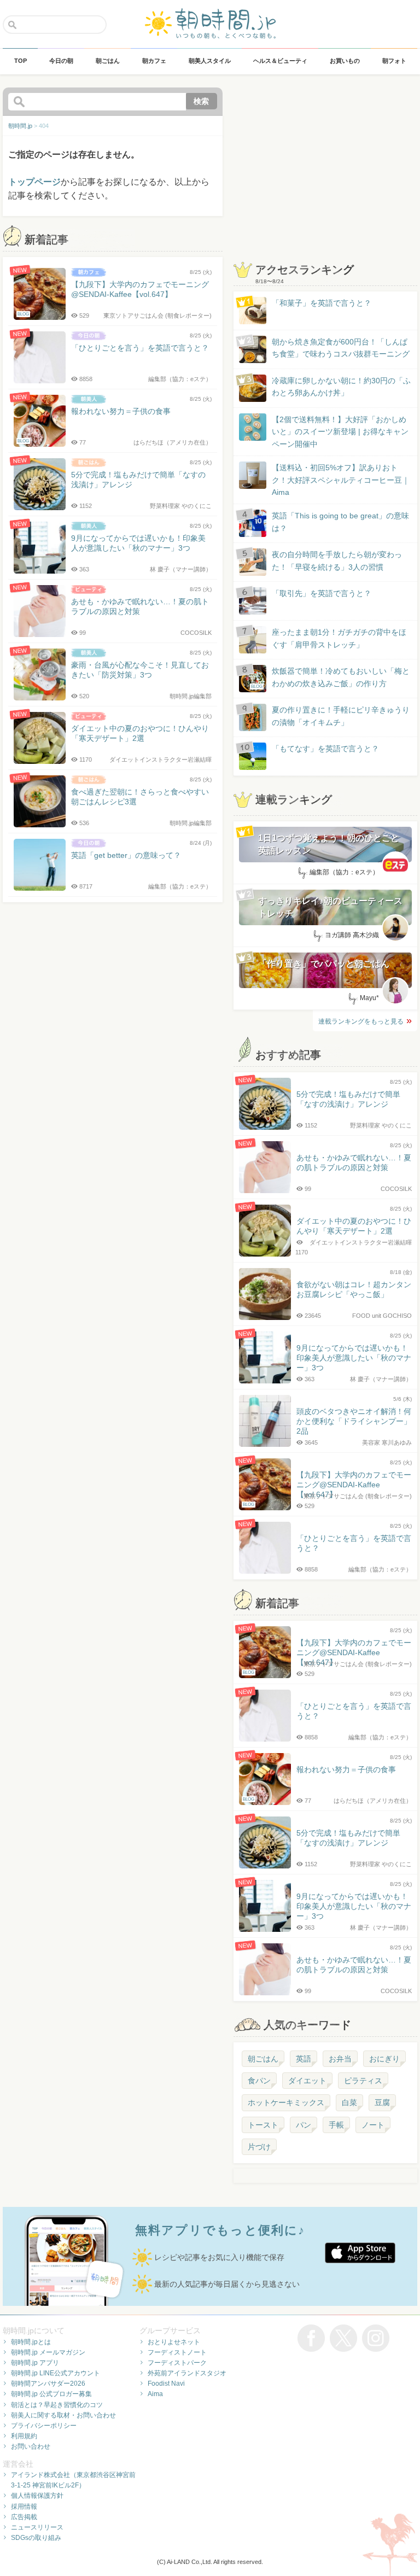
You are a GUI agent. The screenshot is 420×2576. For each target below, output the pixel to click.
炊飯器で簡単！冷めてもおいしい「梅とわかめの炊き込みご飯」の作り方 (330, 678)
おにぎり (384, 2059)
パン (304, 2125)
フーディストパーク (177, 2363)
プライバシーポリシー (44, 2426)
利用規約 (24, 2436)
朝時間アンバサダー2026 (48, 2384)
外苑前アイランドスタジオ (187, 2373)
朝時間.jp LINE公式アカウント (56, 2373)
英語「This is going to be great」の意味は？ (340, 522)
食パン (259, 2081)
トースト (263, 2125)
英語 (304, 2059)
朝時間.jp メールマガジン (48, 2352)
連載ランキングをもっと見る (361, 1021)
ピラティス (363, 2081)
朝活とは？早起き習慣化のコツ (57, 2405)
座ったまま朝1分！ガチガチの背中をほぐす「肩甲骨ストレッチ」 (339, 638)
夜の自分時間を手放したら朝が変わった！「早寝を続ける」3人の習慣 (337, 560)
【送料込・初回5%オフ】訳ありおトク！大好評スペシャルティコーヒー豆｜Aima (341, 480)
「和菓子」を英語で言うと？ (322, 303)
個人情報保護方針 (37, 2496)
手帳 (336, 2125)
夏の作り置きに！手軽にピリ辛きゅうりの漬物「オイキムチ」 (341, 716)
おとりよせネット (174, 2342)
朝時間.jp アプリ (35, 2363)
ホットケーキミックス (286, 2102)
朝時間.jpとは (31, 2342)
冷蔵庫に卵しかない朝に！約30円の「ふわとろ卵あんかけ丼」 (341, 387)
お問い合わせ (31, 2446)
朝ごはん (263, 2059)
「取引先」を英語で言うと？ (322, 593)
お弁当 (340, 2059)
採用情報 (24, 2507)
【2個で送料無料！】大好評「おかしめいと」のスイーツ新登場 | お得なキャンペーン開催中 (340, 432)
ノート (373, 2125)
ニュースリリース (37, 2527)
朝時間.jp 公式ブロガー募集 (51, 2394)
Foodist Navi (166, 2384)
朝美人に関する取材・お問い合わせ (63, 2415)
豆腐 (382, 2102)
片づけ (259, 2147)
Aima (155, 2394)
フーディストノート (177, 2352)
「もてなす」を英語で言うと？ (325, 749)
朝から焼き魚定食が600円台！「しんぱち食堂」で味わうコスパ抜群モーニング (341, 348)
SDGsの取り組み (36, 2538)
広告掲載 (24, 2517)
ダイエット (307, 2081)
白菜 (349, 2102)
